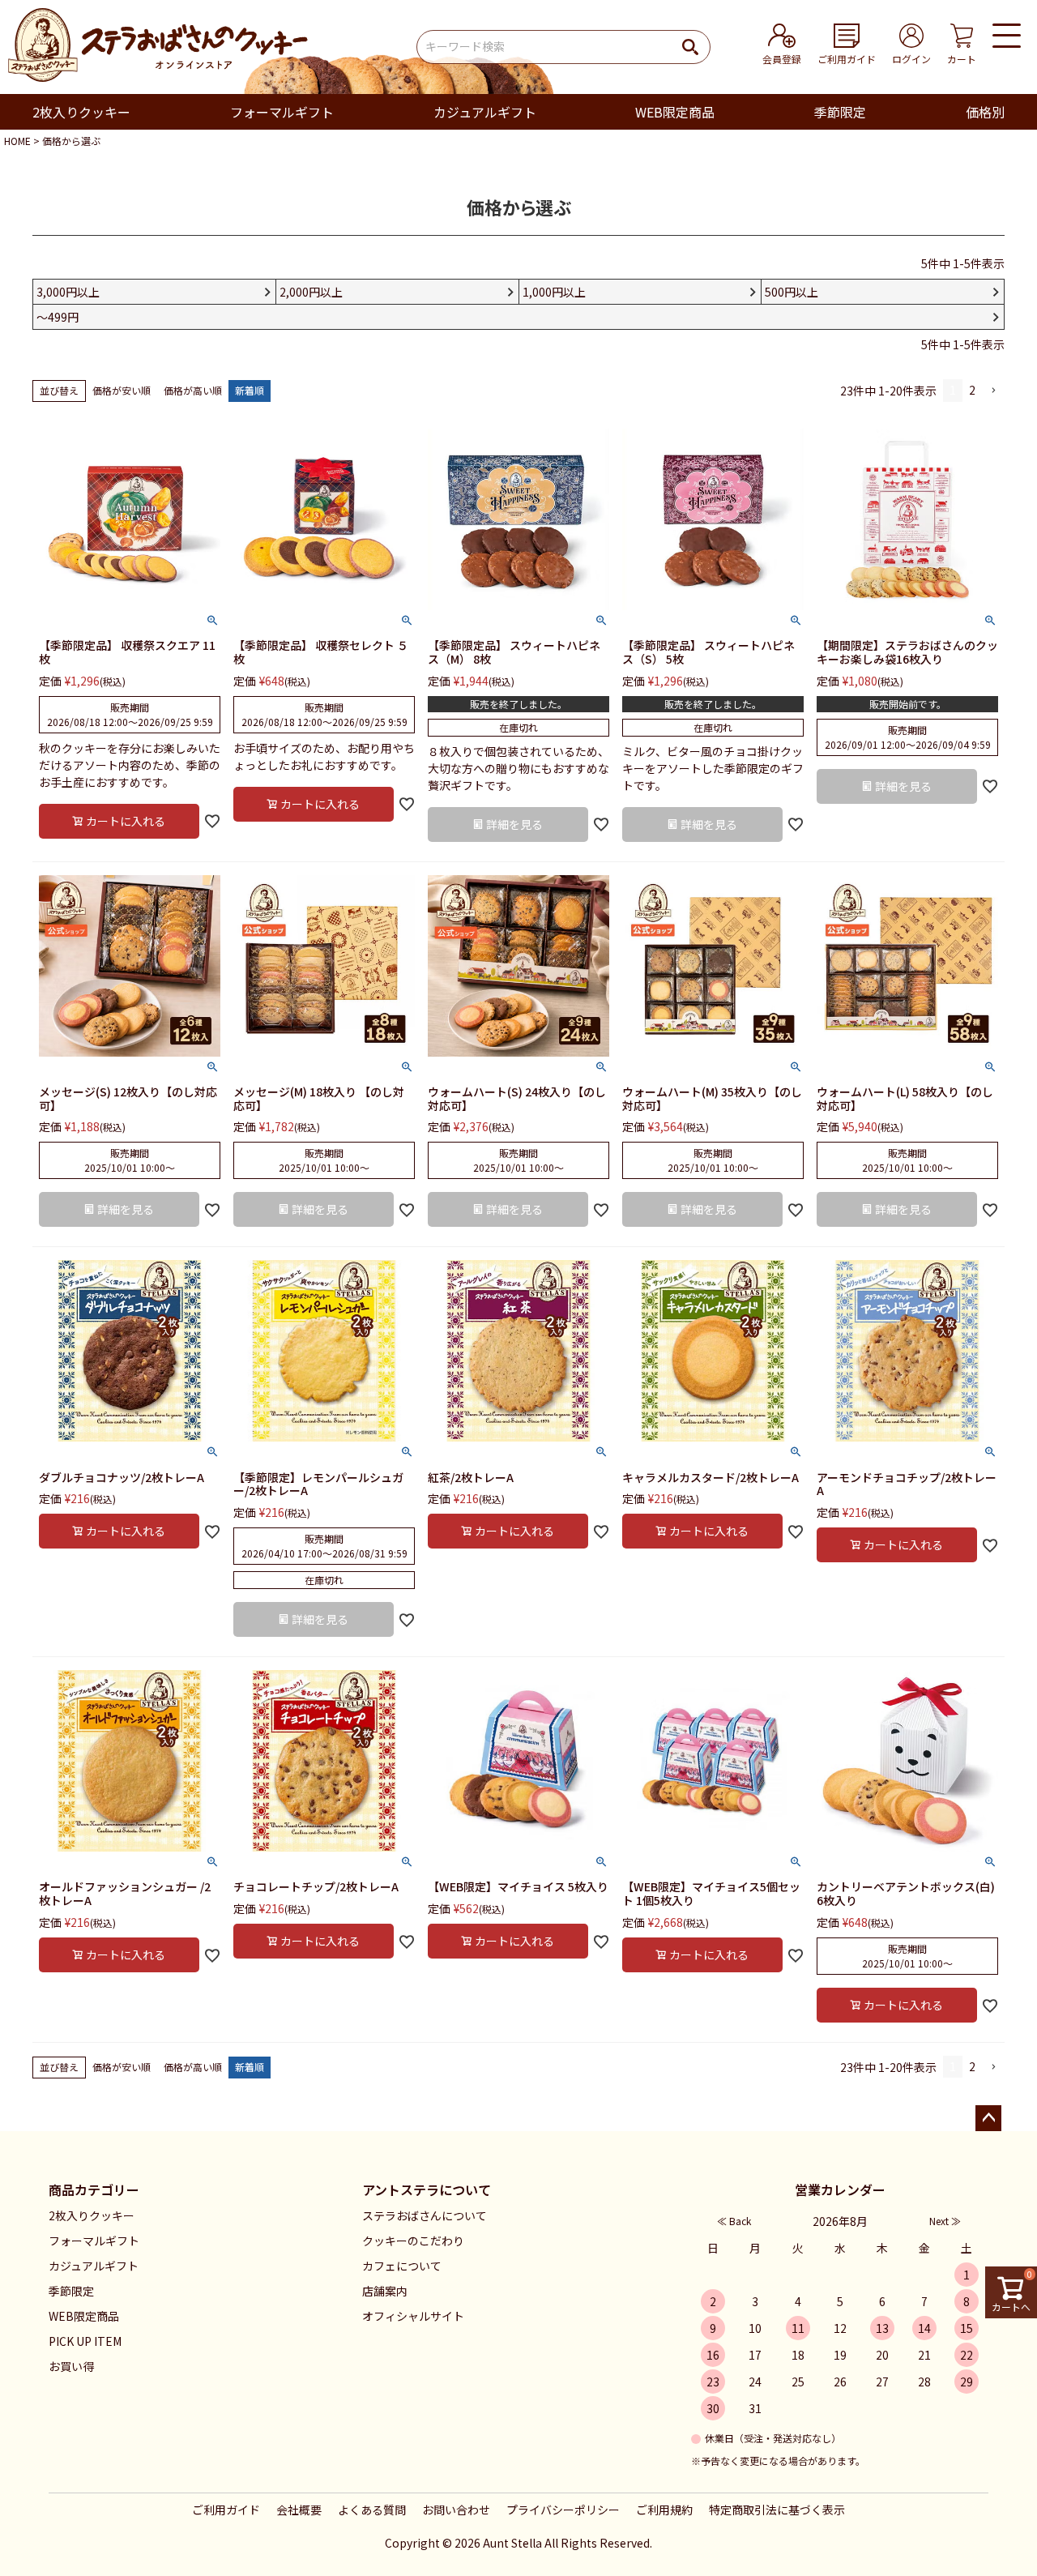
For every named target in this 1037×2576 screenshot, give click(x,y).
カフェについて (402, 2266)
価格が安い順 (122, 390)
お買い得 (71, 2366)
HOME (17, 141)
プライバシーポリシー (563, 2510)
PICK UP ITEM (85, 2341)
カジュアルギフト (485, 112)
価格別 (985, 112)
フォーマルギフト (282, 112)
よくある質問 (372, 2510)
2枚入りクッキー (81, 112)
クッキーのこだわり (413, 2241)
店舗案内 (385, 2291)
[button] (993, 391)
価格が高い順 (193, 390)
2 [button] (972, 390)
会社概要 (299, 2510)
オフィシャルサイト (413, 2316)
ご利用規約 (664, 2510)
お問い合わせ (456, 2510)
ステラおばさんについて (425, 2215)
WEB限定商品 (675, 112)
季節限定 (840, 112)
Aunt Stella (512, 2543)
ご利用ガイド (226, 2510)
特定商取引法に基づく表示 (777, 2510)
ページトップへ (988, 2118)
